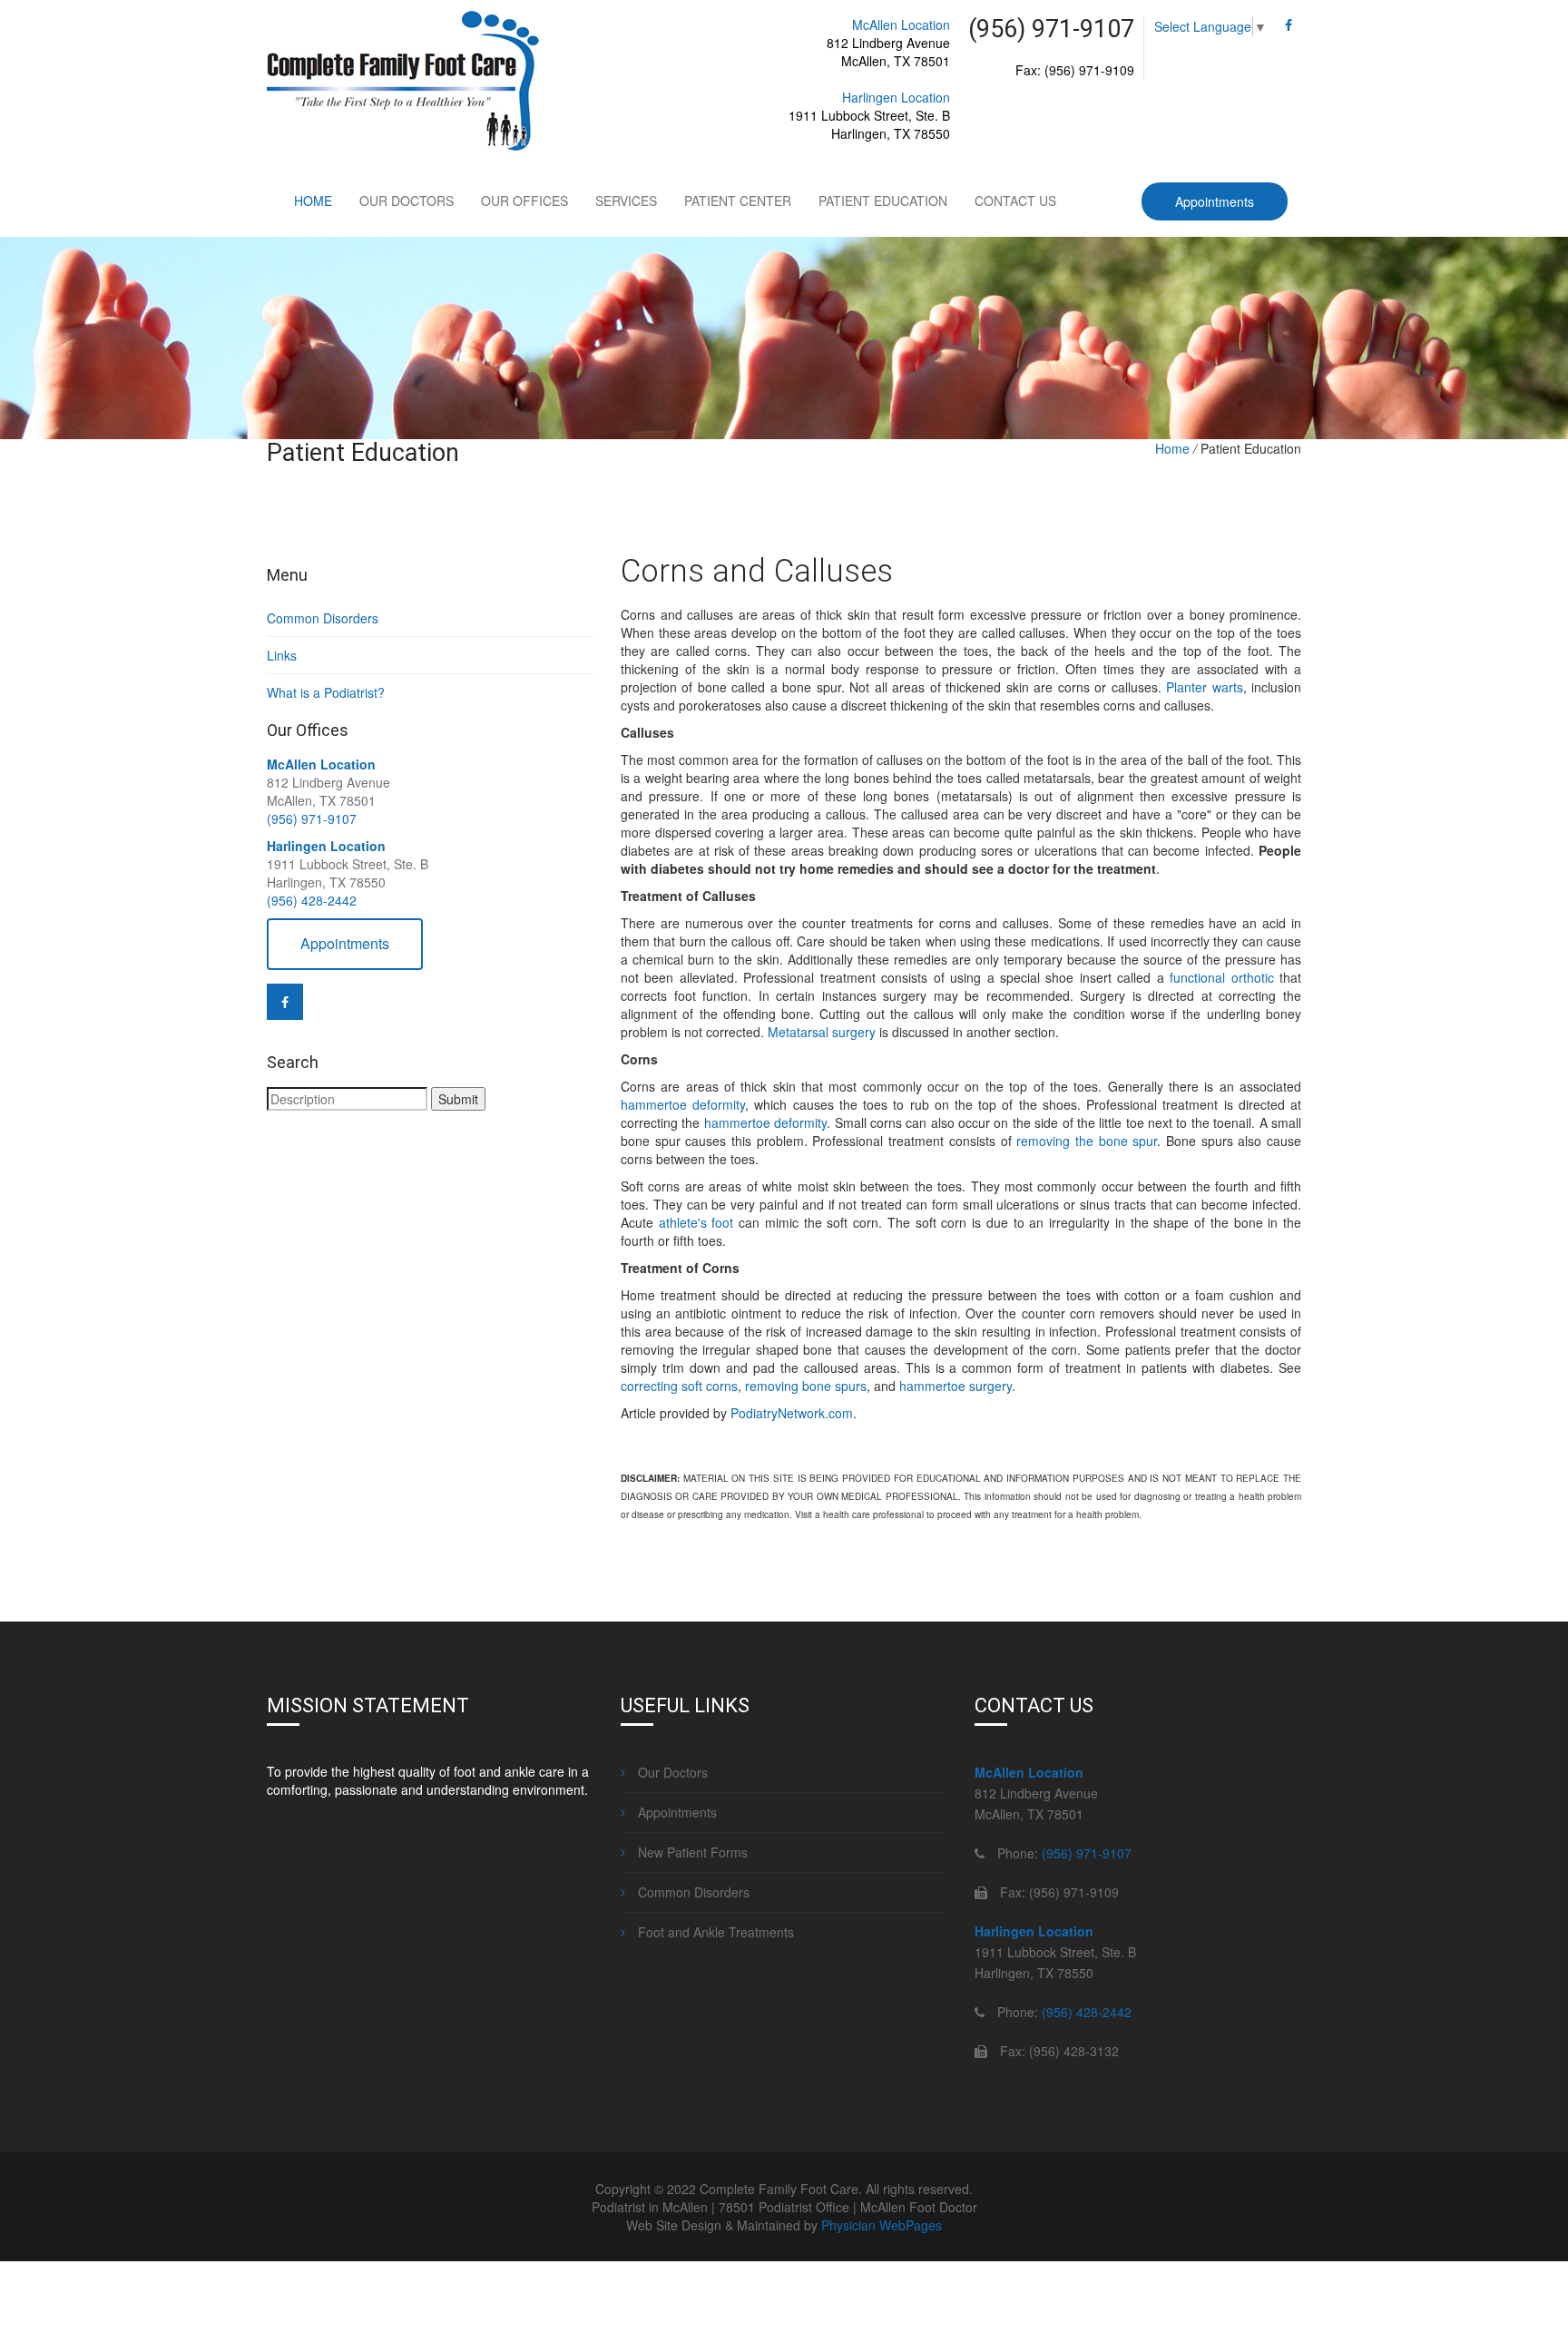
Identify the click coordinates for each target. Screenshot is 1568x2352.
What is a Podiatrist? (326, 692)
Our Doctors (407, 201)
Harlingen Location (896, 97)
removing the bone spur (1087, 1141)
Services (626, 201)
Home (313, 201)
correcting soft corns (679, 1386)
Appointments (1215, 201)
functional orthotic (1221, 977)
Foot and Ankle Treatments (714, 1932)
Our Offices (524, 201)
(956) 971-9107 (312, 818)
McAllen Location (901, 24)
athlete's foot (696, 1222)
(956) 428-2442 (312, 900)
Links (282, 655)
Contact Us (1015, 201)
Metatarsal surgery (822, 1032)
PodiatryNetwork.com (792, 1413)
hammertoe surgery (955, 1386)
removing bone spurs (806, 1386)
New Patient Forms (691, 1852)
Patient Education (883, 201)
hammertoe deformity (683, 1104)
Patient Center (738, 201)
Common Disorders (323, 618)
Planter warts (1204, 687)
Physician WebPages (882, 2225)
